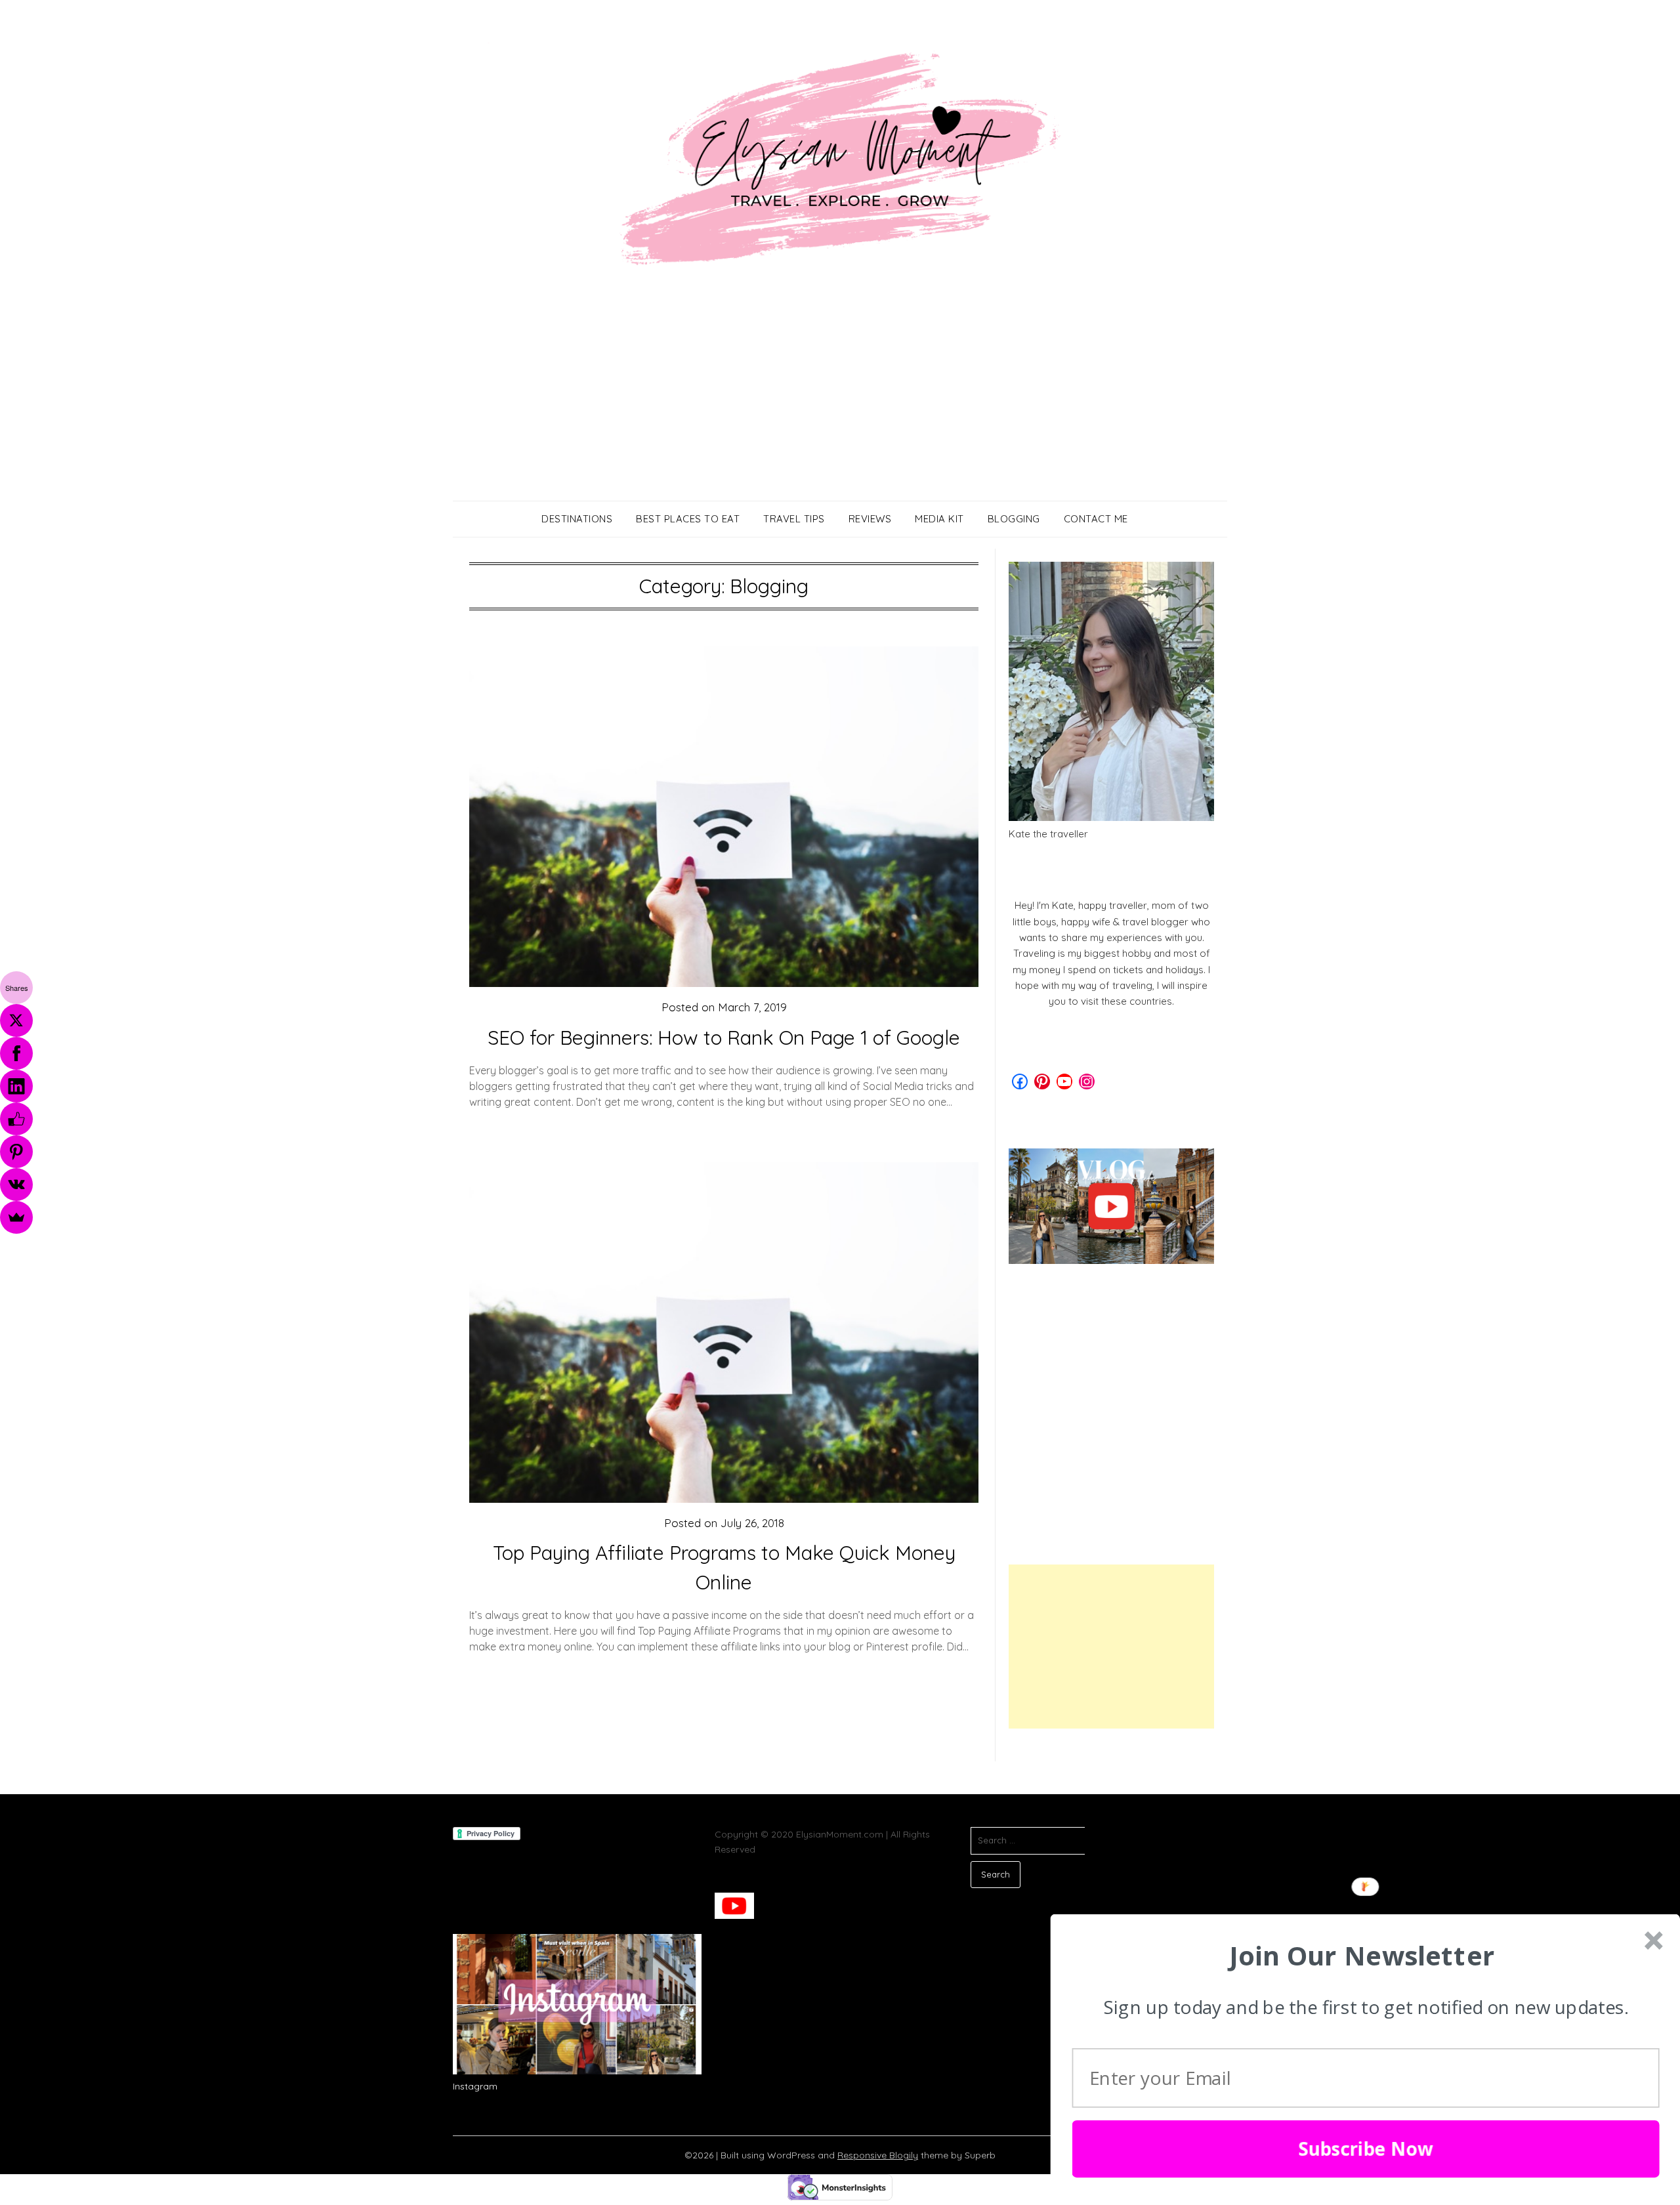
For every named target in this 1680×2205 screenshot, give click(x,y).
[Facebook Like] (16, 1119)
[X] (16, 1020)
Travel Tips (794, 519)
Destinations (577, 519)
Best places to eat (688, 519)
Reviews (870, 519)
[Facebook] (16, 1053)
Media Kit (939, 519)
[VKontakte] (16, 1185)
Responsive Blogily (878, 2155)
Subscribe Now (1366, 2149)
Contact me (1096, 519)
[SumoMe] (16, 1217)
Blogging (1014, 519)
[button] (1362, 1956)
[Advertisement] (840, 402)
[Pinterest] (16, 1152)
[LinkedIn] (16, 1086)
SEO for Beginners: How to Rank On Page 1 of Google (724, 1038)
